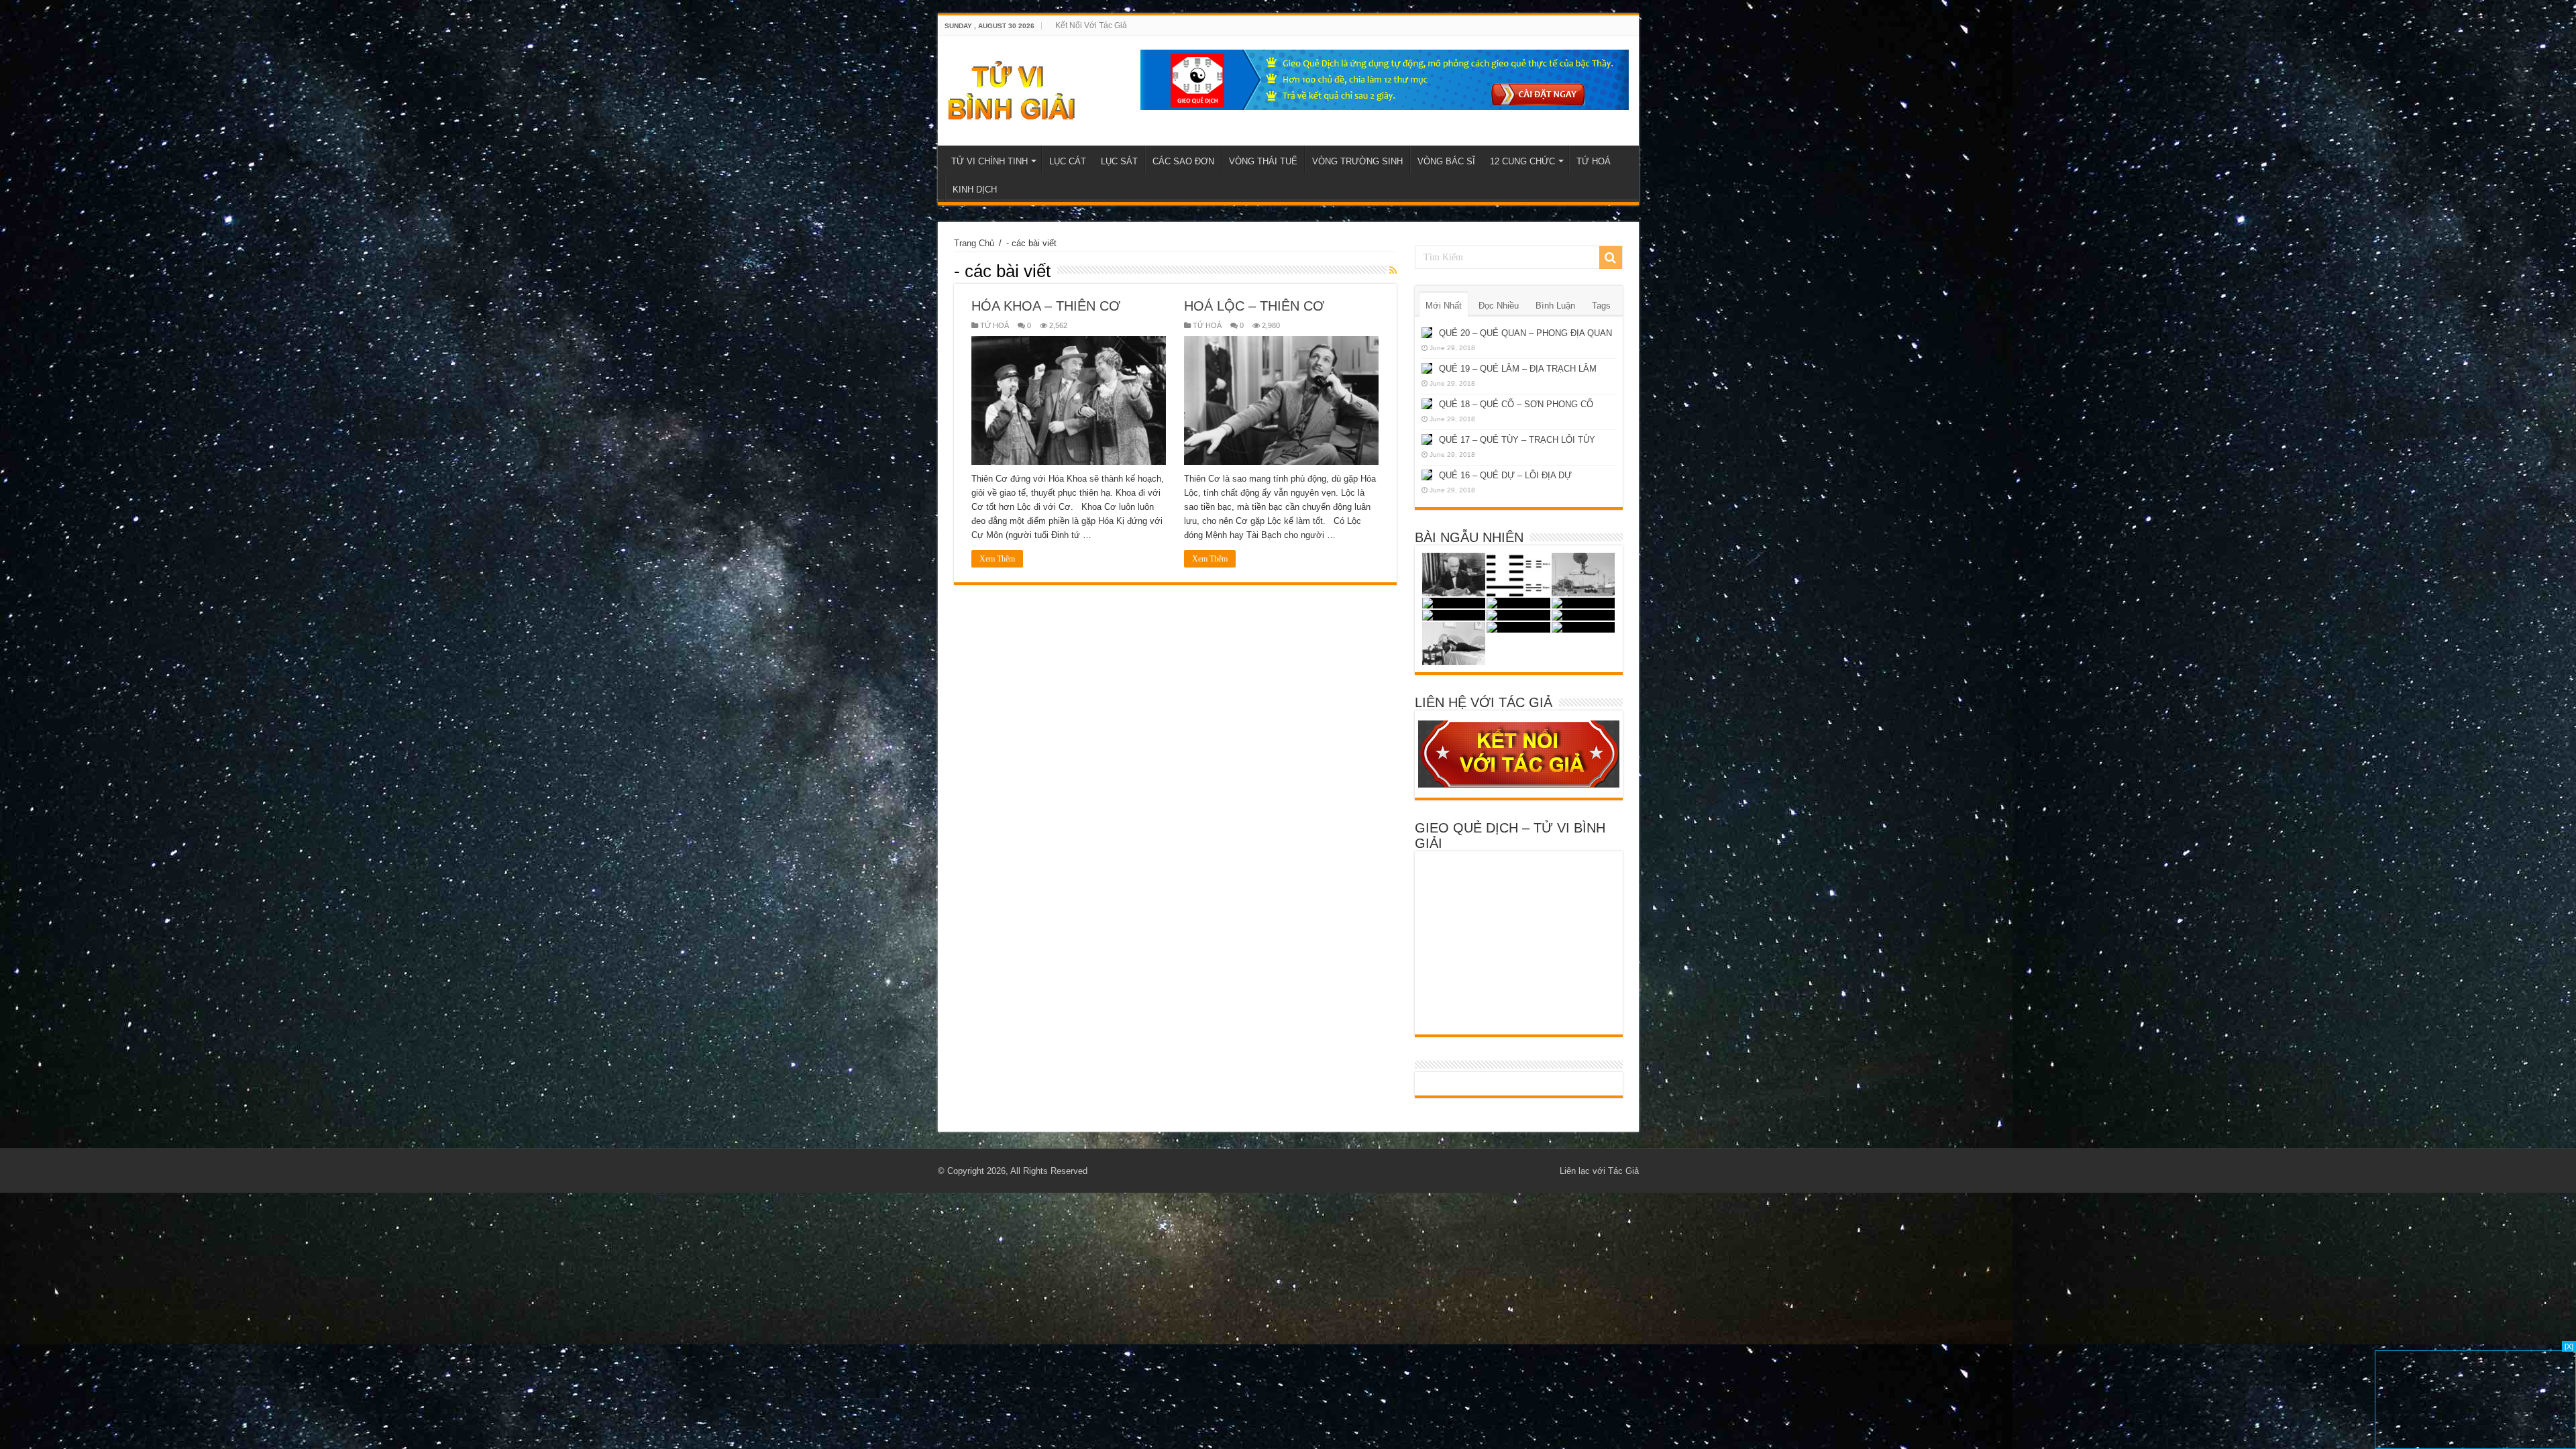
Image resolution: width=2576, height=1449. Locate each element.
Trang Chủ (974, 243)
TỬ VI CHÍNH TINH (989, 161)
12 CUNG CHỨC (1522, 161)
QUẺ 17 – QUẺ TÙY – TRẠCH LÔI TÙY (1517, 440)
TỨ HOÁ (1594, 161)
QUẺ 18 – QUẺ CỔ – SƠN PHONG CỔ (1516, 404)
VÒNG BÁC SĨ (1446, 161)
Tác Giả (1623, 1171)
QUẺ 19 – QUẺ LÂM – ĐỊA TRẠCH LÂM (1518, 369)
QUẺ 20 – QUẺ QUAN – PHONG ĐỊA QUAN (1525, 333)
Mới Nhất (1444, 306)
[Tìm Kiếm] (1611, 258)
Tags (1601, 306)
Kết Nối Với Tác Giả (1091, 25)
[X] (2569, 1346)
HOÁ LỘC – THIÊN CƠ (1254, 306)
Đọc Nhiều (1499, 306)
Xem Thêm (997, 559)
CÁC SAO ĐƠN (1183, 161)
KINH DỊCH (975, 190)
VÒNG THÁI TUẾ (1263, 161)
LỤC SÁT (1119, 161)
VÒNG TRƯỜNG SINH (1357, 161)
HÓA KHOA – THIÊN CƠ (1046, 306)
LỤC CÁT (1068, 161)
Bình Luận (1555, 306)
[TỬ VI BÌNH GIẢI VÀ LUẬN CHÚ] (1012, 89)
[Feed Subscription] (1393, 270)
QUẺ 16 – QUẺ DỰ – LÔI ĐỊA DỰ (1505, 475)
